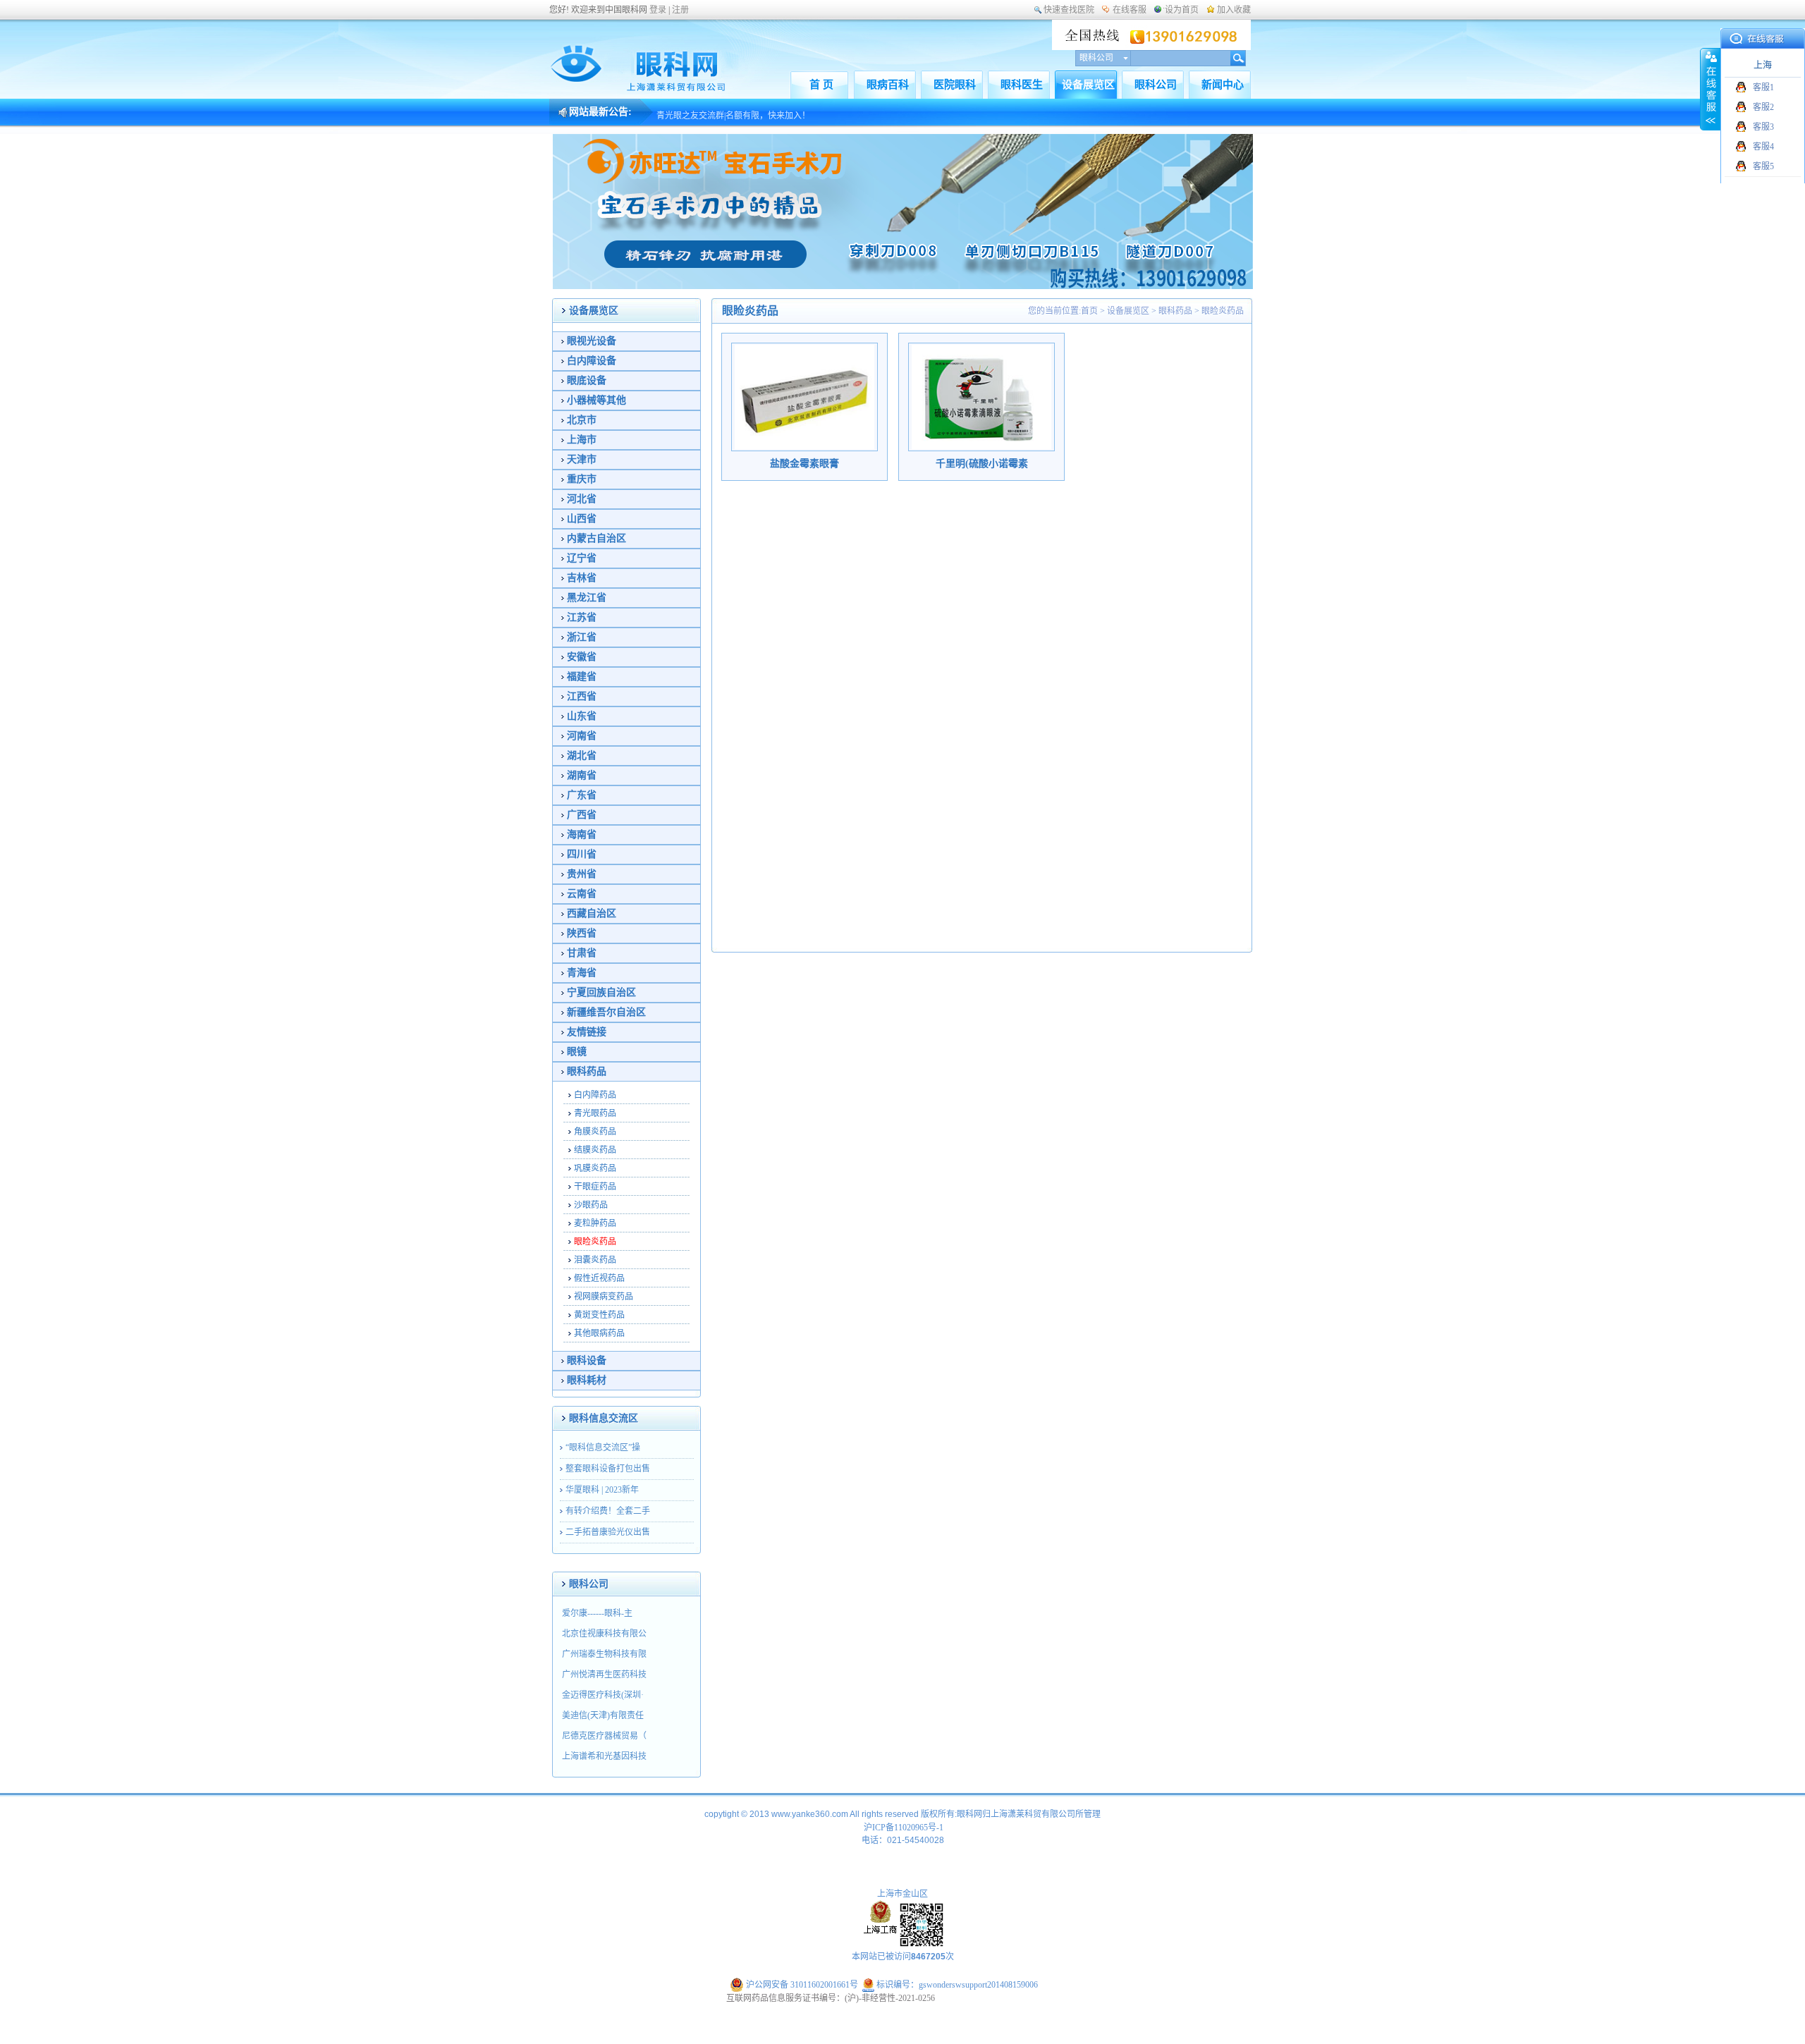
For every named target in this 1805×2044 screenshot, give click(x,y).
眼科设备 (587, 1360)
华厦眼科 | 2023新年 (602, 1490)
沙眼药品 (591, 1205)
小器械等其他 (596, 400)
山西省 (582, 519)
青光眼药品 (595, 1113)
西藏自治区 (592, 913)
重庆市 (582, 479)
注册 (680, 10)
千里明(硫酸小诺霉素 (982, 464)
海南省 (582, 834)
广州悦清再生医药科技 (604, 1675)
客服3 (1763, 127)
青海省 (582, 973)
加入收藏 (1234, 10)
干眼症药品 (595, 1187)
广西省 (582, 815)
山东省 (582, 716)
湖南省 (582, 775)
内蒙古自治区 (596, 538)
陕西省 (582, 933)
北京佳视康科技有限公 (604, 1634)
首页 (1089, 311)
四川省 (582, 854)
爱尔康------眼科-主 (597, 1613)
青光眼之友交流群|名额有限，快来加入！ (733, 111)
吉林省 (582, 578)
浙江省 (582, 637)
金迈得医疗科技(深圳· (603, 1695)
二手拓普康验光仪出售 (608, 1532)
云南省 (582, 894)
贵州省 (582, 874)
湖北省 (582, 755)
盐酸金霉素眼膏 (804, 464)
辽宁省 (582, 558)
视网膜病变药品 (604, 1297)
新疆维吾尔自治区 (606, 1012)
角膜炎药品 (595, 1132)
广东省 (582, 795)
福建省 (582, 677)
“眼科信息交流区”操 (603, 1448)
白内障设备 (592, 361)
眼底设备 (587, 380)
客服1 (1763, 87)
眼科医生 (1022, 85)
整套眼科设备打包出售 (608, 1469)
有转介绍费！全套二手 (608, 1511)
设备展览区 (1088, 85)
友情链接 (587, 1032)
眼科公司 (1156, 85)
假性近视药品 (599, 1278)
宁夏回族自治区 (601, 992)
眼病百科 (888, 85)
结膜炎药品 (595, 1150)
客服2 (1763, 107)
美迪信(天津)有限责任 (603, 1715)
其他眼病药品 (599, 1333)
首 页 (821, 85)
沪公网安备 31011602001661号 (802, 1985)
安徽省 (582, 657)
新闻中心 (1223, 85)
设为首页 (1182, 10)
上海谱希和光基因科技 (604, 1756)
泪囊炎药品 (595, 1260)
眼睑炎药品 (595, 1242)
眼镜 (577, 1052)
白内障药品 (595, 1095)
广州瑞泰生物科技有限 (604, 1654)
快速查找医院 (1069, 10)
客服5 (1763, 166)
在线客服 (1130, 10)
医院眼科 (955, 85)
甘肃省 (582, 953)
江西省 (582, 696)
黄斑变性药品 (599, 1315)
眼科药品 (587, 1071)
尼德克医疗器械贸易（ (604, 1736)
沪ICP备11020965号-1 (904, 1828)
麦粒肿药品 (595, 1223)
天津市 (582, 459)
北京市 (582, 420)
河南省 (582, 736)
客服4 (1763, 147)
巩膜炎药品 (595, 1168)
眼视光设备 (592, 341)
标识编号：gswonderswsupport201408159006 (956, 1985)
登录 (658, 10)
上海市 (582, 440)
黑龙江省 (587, 598)
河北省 (582, 499)
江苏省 (582, 617)
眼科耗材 (587, 1380)
